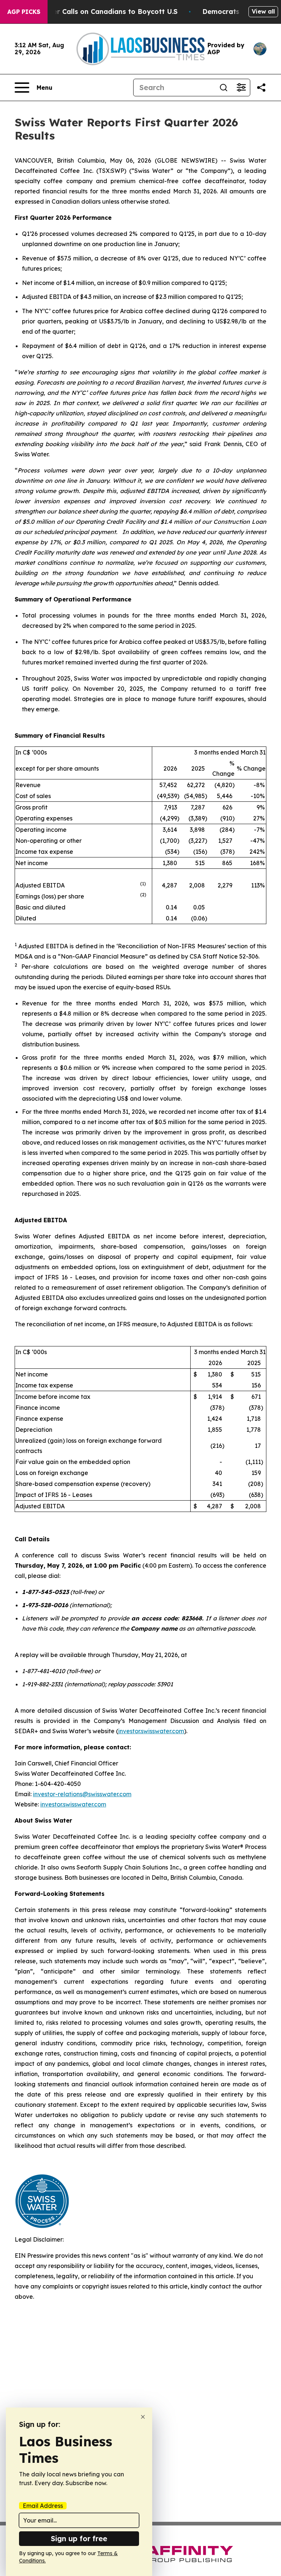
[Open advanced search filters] (241, 88)
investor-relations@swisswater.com (82, 1794)
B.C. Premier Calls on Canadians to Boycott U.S (98, 12)
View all (263, 11)
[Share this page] (261, 88)
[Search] (224, 88)
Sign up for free (79, 2538)
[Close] (143, 2417)
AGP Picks (24, 12)
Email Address (43, 2506)
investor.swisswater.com (151, 1731)
